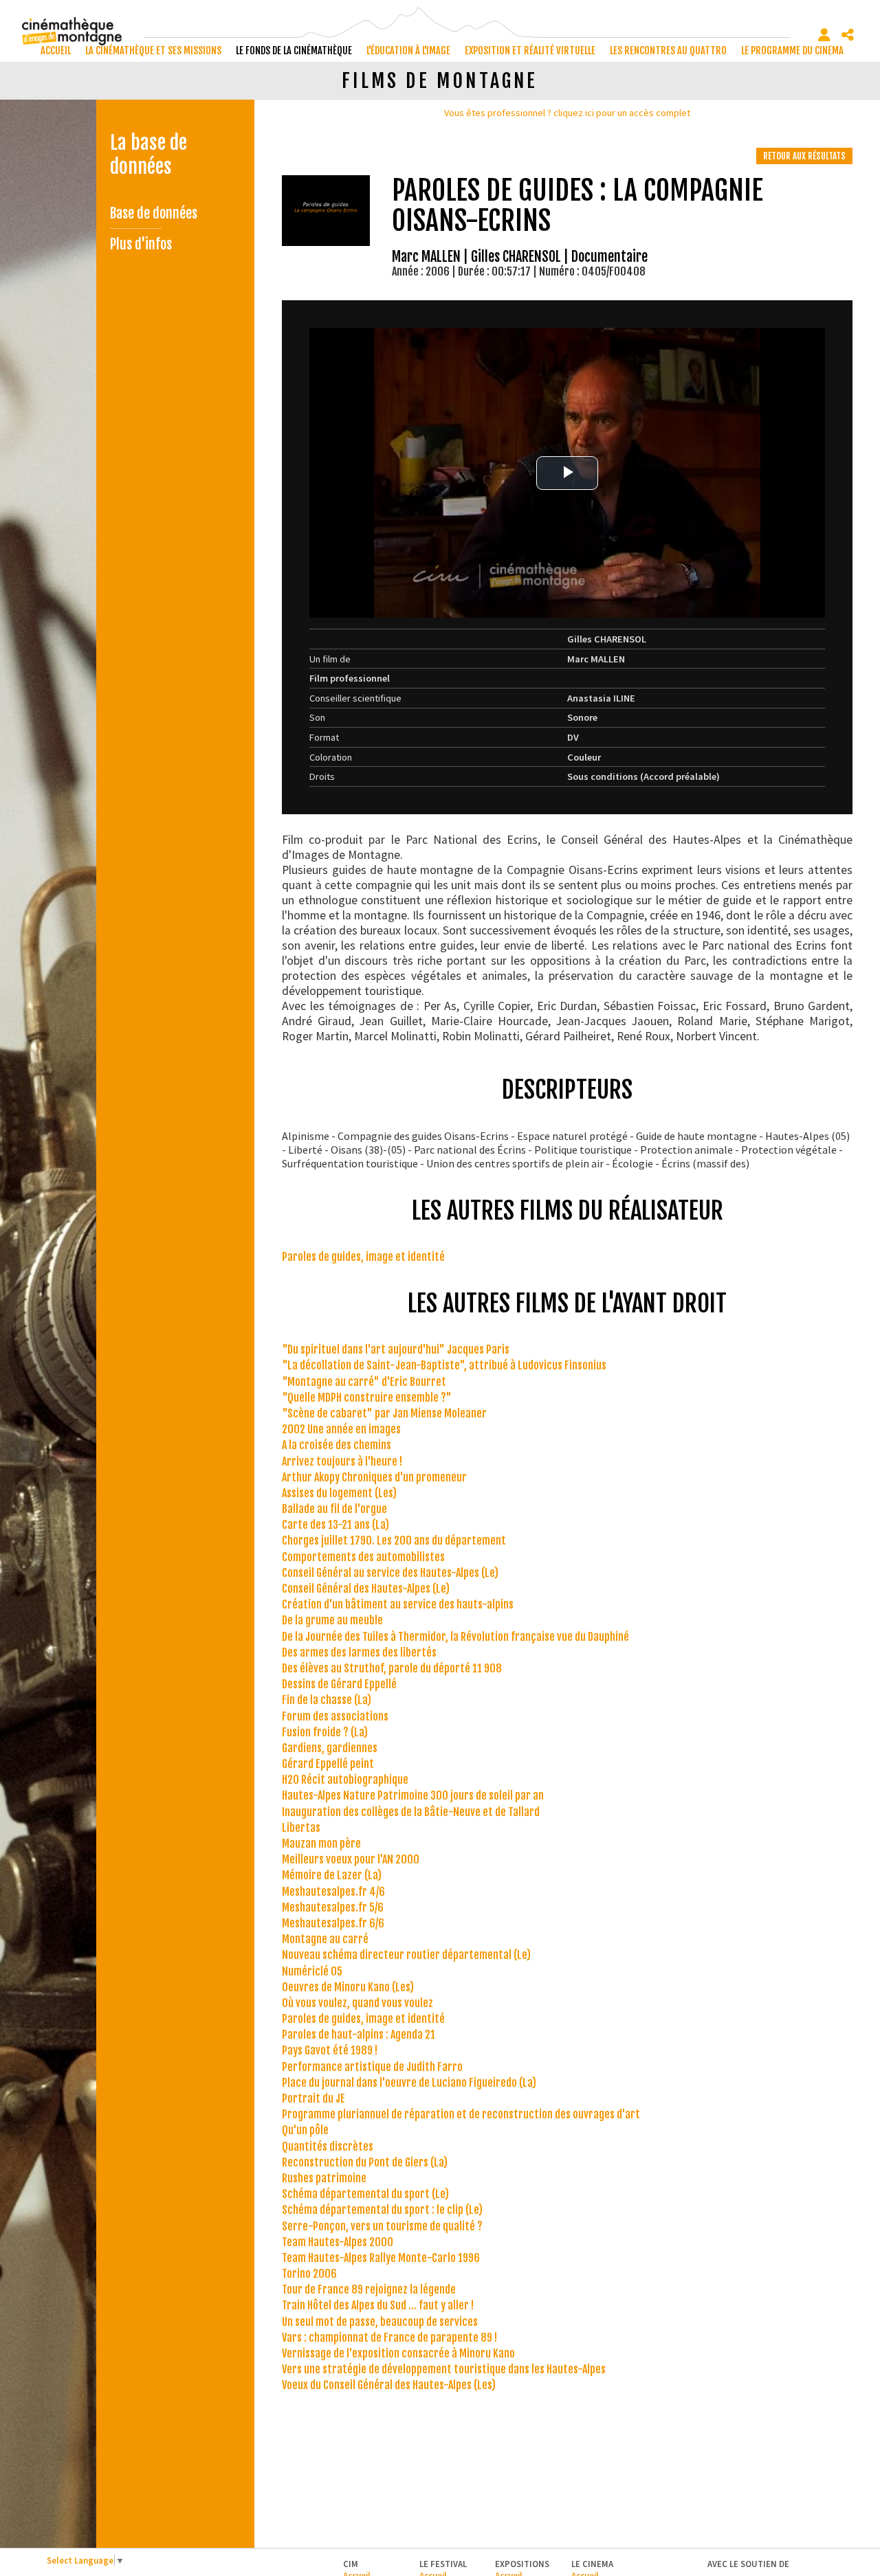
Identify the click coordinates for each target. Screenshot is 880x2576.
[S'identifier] (824, 35)
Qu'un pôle (305, 2130)
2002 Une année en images (341, 1429)
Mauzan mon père (321, 1844)
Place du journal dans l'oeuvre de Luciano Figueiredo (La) (409, 2083)
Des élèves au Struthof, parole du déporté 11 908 (392, 1668)
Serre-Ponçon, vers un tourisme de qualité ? (382, 2226)
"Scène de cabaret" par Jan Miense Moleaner (384, 1413)
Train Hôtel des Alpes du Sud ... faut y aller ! (378, 2305)
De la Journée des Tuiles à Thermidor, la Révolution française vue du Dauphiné (455, 1637)
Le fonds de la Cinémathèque (294, 51)
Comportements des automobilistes (363, 1557)
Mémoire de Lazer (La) (332, 1875)
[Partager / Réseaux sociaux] (848, 35)
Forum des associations (335, 1716)
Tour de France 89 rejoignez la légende (369, 2289)
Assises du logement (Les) (339, 1493)
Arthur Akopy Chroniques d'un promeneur (374, 1477)
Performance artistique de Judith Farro (372, 2067)
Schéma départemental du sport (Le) (365, 2194)
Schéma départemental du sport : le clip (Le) (382, 2210)
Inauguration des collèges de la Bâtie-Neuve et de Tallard (411, 1812)
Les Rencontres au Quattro (668, 51)
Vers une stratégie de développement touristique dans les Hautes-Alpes (444, 2369)
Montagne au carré (325, 1939)
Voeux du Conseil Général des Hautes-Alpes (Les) (389, 2385)
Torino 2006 (309, 2274)
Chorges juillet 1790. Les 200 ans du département (394, 1541)
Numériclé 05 (312, 1971)
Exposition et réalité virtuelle (530, 51)
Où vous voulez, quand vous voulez (357, 2003)
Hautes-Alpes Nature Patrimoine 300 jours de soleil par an (413, 1795)
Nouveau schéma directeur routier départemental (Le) (406, 1955)
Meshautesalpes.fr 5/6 (333, 1907)
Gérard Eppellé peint (328, 1764)
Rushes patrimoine (324, 2178)
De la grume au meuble (332, 1620)
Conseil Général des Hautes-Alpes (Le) (366, 1589)
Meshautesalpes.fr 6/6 (333, 1923)
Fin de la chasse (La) (327, 1700)
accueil (56, 51)
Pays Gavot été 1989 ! (330, 2050)
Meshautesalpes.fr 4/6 (333, 1892)
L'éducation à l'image (408, 51)
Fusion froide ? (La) (325, 1732)
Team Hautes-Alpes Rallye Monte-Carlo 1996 (381, 2258)
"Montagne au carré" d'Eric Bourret (364, 1382)
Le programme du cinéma (792, 51)
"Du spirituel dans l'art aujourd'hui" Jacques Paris (396, 1349)
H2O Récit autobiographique (345, 1780)
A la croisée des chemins (337, 1445)
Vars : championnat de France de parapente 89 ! (389, 2338)
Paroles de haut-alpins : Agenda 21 (359, 2035)
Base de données (154, 213)
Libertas (301, 1828)
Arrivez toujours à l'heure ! (342, 1461)
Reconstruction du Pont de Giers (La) (365, 2162)
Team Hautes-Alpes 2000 (338, 2242)
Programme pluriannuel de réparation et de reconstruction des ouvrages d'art (461, 2114)
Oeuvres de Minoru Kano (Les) (348, 1987)
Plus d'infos (141, 244)
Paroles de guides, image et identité (363, 1257)
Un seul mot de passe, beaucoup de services (380, 2322)
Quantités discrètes (328, 2147)
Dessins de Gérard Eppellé (339, 1684)
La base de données (148, 155)
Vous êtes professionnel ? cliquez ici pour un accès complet (567, 113)
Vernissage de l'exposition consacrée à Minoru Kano (398, 2353)
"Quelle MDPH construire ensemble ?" (367, 1398)
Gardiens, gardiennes (330, 1748)
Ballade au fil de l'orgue (334, 1509)
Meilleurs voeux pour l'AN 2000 (351, 1859)
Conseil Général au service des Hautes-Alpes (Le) (390, 1573)
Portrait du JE (313, 2098)
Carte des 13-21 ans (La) (335, 1525)
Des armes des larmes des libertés (359, 1653)
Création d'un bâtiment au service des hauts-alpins (398, 1604)
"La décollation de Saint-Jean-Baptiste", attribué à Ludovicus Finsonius (444, 1365)
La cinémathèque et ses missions (153, 51)
